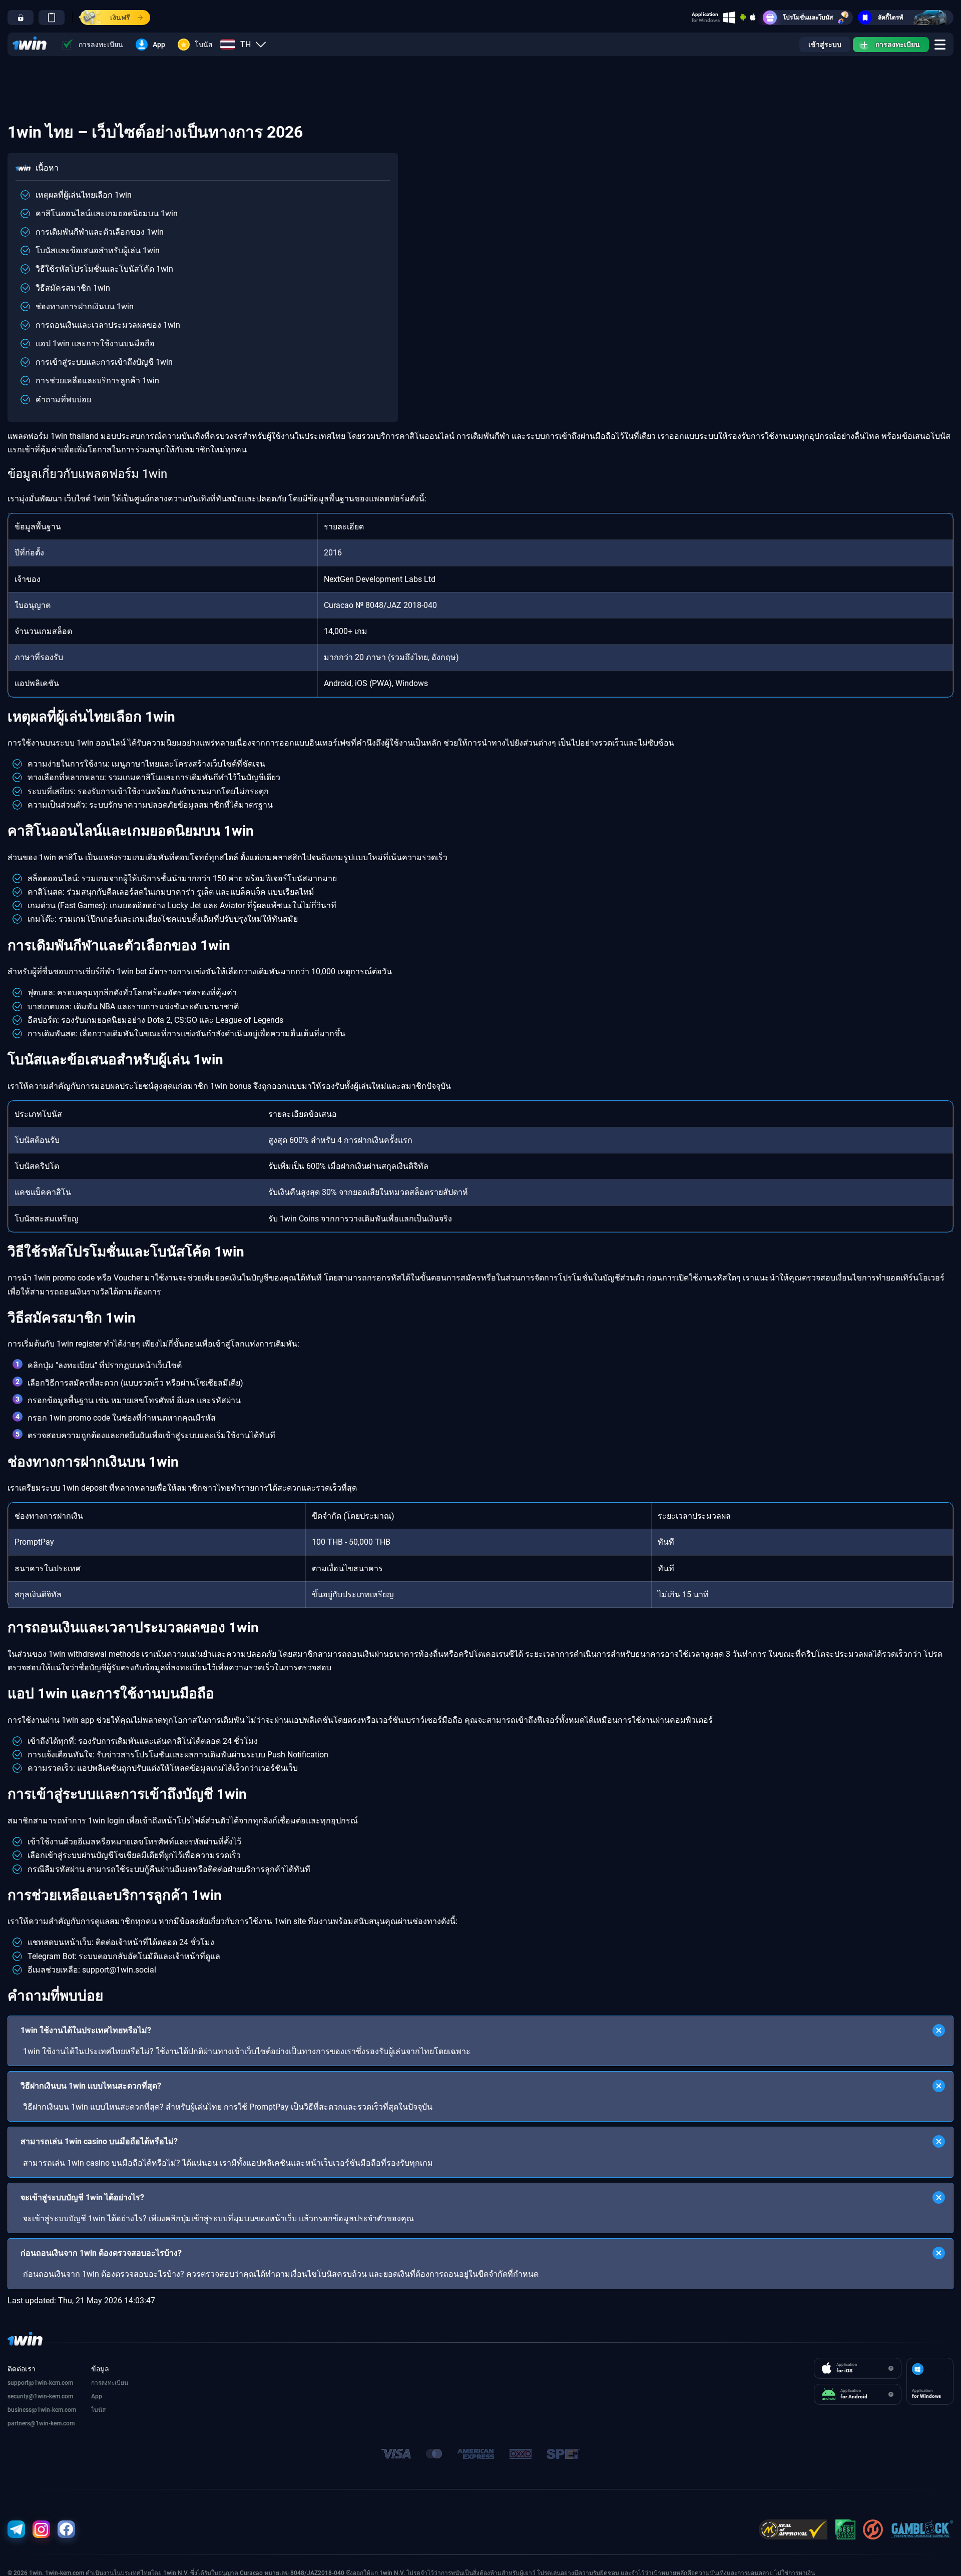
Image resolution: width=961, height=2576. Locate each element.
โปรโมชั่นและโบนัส (808, 18)
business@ (22, 2410)
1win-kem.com (54, 2396)
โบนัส (204, 45)
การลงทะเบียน (101, 45)
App (159, 45)
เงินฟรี (120, 18)
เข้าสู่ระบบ (825, 45)
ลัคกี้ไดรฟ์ (891, 18)
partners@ (22, 2423)
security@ (21, 2396)
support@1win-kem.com (40, 2383)
